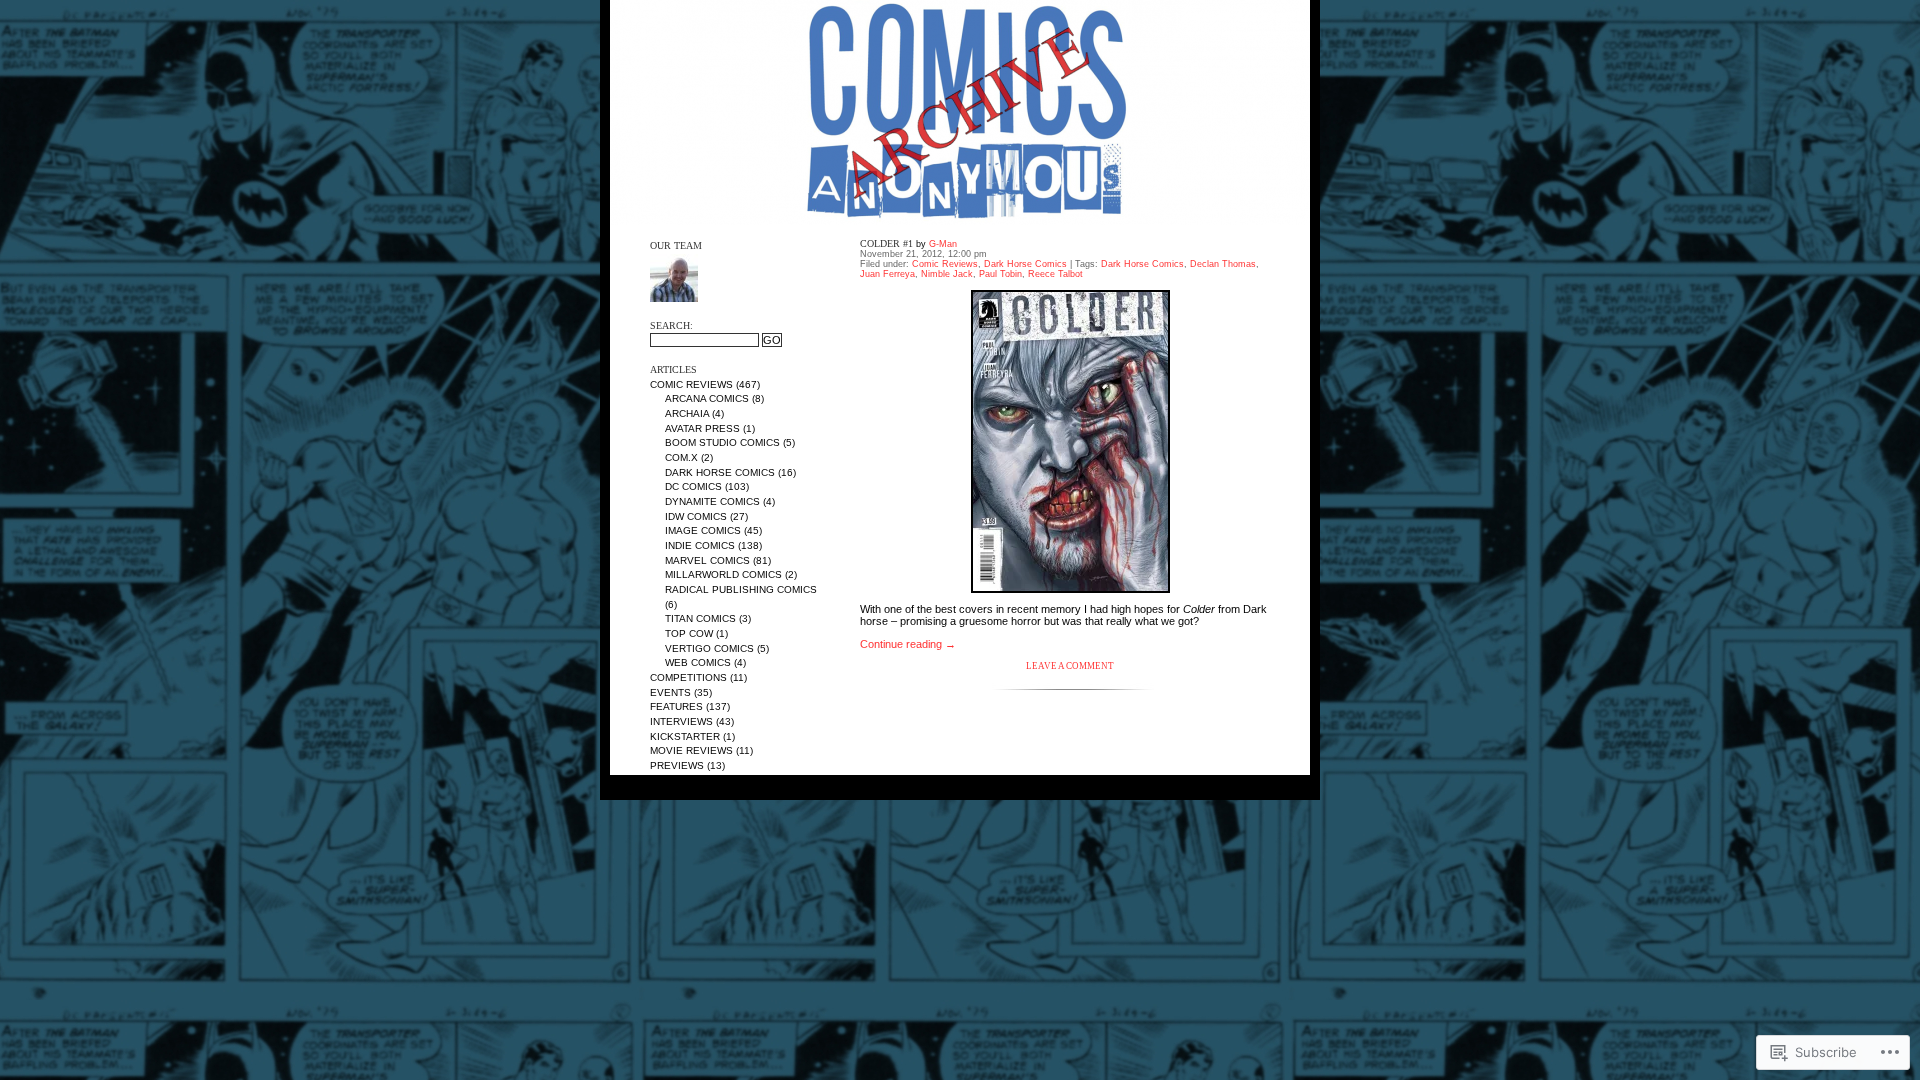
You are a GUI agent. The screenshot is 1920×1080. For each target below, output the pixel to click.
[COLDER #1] (1070, 441)
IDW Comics (696, 516)
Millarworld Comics (723, 574)
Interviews (681, 721)
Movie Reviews (691, 750)
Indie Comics (700, 545)
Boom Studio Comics (722, 442)
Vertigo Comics (709, 648)
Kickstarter (685, 736)
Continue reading (908, 644)
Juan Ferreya (887, 274)
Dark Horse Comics (720, 472)
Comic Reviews (691, 384)
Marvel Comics (707, 560)
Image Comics (703, 530)
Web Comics (698, 662)
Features (676, 706)
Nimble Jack (947, 274)
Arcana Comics (707, 398)
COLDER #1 (886, 243)
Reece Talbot (1055, 274)
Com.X (681, 457)
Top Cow (689, 633)
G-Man (943, 244)
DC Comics (693, 486)
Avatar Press (702, 428)
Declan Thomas (1223, 264)
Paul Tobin (1000, 274)
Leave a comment (1070, 666)
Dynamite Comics (712, 501)
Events (670, 692)
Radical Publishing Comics (741, 589)
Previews (677, 765)
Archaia (687, 413)
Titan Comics (700, 618)
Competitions (688, 677)
